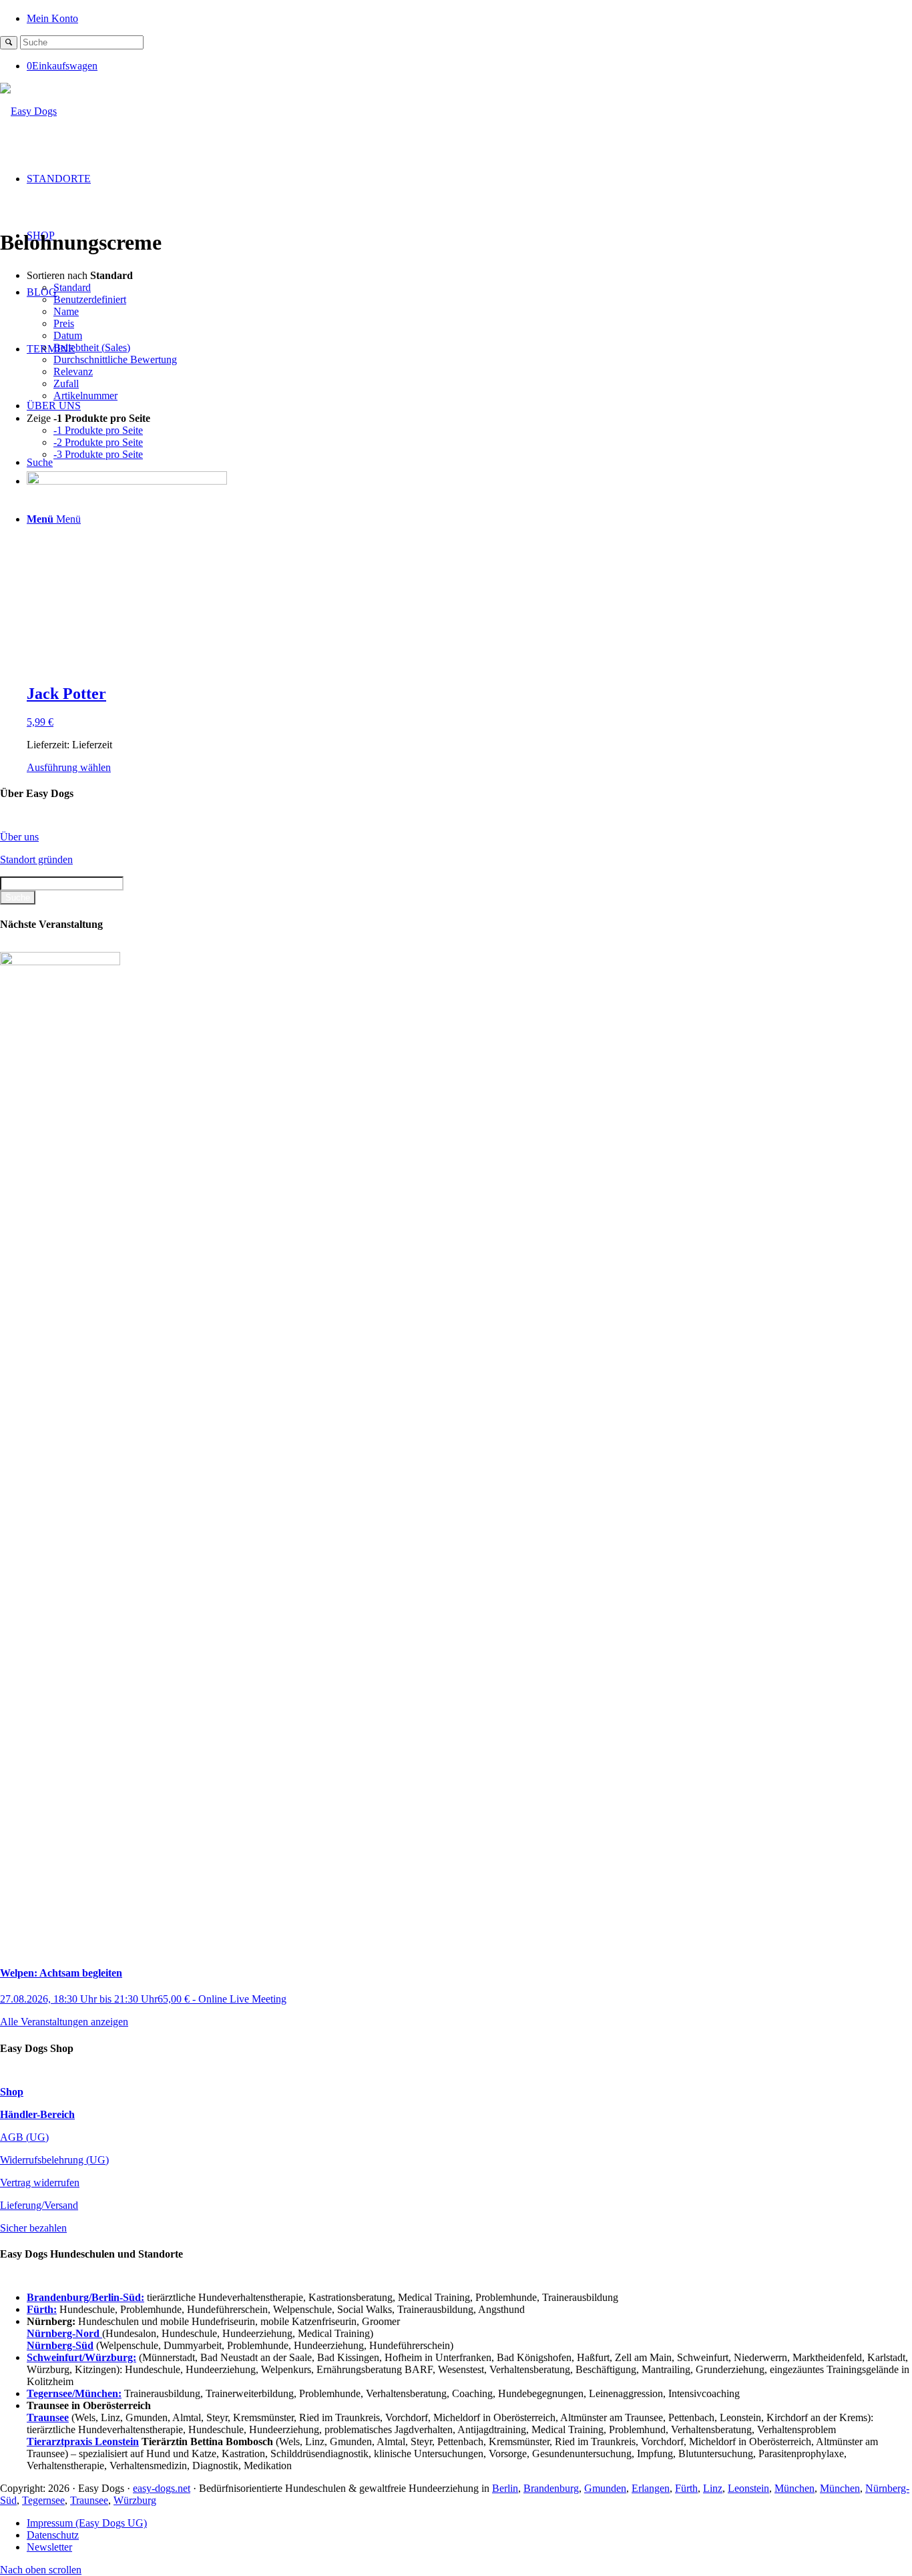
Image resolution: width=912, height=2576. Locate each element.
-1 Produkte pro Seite (98, 430)
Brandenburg (551, 2488)
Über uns (19, 837)
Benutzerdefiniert (90, 299)
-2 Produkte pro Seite (98, 442)
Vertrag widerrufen (40, 2182)
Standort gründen (36, 859)
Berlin (505, 2488)
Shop (12, 2092)
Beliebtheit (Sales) (92, 347)
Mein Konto (52, 18)
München (794, 2488)
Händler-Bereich (37, 2114)
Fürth (686, 2488)
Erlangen (651, 2488)
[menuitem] (469, 18)
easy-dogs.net (162, 2488)
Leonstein (748, 2488)
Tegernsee (43, 2500)
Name (66, 311)
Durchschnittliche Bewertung (115, 359)
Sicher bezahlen (33, 2228)
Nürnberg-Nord (64, 2333)
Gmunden (605, 2488)
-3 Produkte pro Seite (98, 454)
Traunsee (89, 2500)
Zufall (66, 383)
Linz (713, 2488)
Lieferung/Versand (39, 2205)
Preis (64, 323)
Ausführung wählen (69, 767)
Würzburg (135, 2500)
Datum (68, 335)
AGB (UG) (24, 2137)
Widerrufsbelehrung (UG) (54, 2160)
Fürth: (42, 2309)
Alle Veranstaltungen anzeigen (64, 2022)
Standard (72, 287)
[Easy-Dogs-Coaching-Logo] (28, 111)
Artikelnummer (85, 396)
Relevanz (73, 371)
